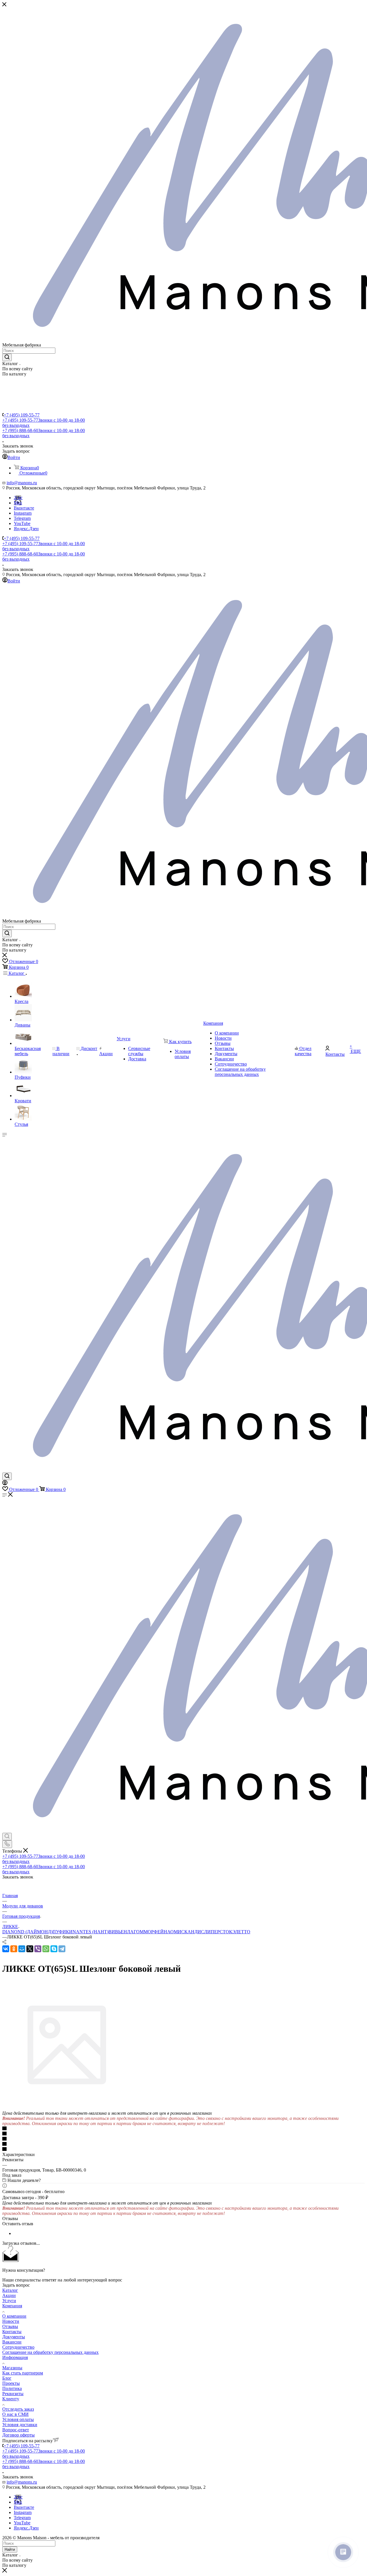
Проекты (11, 2383)
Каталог (10, 2290)
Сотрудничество (18, 2347)
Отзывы (10, 2326)
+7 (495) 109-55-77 (22, 415)
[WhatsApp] (46, 1949)
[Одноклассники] (14, 1949)
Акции (9, 2295)
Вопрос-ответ (16, 2430)
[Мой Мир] (22, 1949)
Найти (10, 2549)
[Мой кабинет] (5, 1484)
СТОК (226, 1932)
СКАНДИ (191, 1932)
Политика (12, 2388)
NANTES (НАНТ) (90, 1932)
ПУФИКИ (63, 1932)
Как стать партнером (23, 2373)
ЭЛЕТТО (241, 1932)
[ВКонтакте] (6, 1949)
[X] (30, 1949)
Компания (12, 2306)
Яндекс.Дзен (26, 529)
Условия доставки (20, 2425)
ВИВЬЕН (118, 1932)
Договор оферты (18, 2435)
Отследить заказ (18, 2409)
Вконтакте (24, 508)
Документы (14, 2337)
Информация (15, 2357)
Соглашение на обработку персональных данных (50, 2352)
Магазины (12, 2368)
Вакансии (12, 2342)
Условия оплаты (18, 2419)
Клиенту (11, 2399)
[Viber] (38, 1949)
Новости (11, 2321)
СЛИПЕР (210, 1932)
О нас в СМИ (15, 2414)
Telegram (22, 518)
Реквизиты (13, 2394)
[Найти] (7, 357)
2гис (18, 498)
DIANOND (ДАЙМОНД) (27, 1932)
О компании (14, 2316)
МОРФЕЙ (154, 1932)
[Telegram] (62, 1949)
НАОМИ (172, 1932)
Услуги (9, 2301)
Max (18, 503)
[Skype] (54, 1949)
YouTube (22, 523)
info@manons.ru (22, 483)
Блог (7, 2378)
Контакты (12, 2332)
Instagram (23, 513)
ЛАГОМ (135, 1932)
